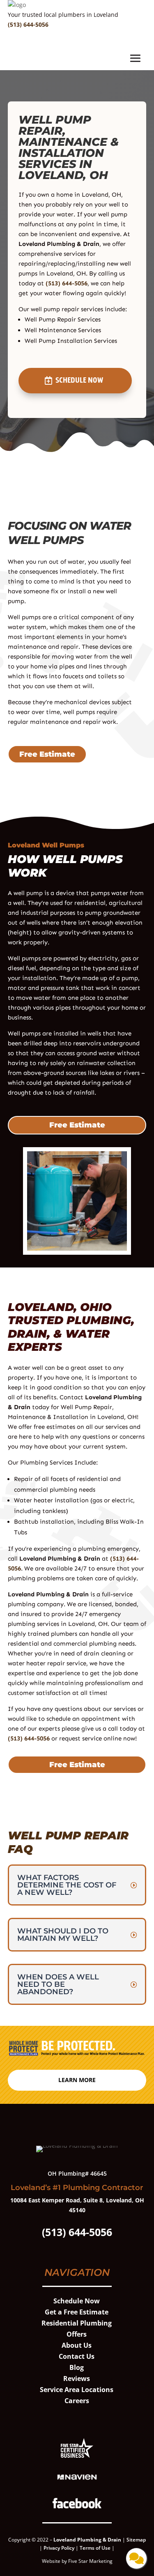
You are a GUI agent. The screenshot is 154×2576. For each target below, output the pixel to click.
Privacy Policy (59, 2548)
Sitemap (136, 2540)
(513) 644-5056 (28, 24)
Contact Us (77, 2356)
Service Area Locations (77, 2390)
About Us (77, 2345)
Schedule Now (79, 380)
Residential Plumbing (77, 2323)
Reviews (77, 2379)
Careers (77, 2401)
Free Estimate (47, 754)
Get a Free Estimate (77, 2312)
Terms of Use (96, 2548)
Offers (77, 2334)
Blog (77, 2367)
